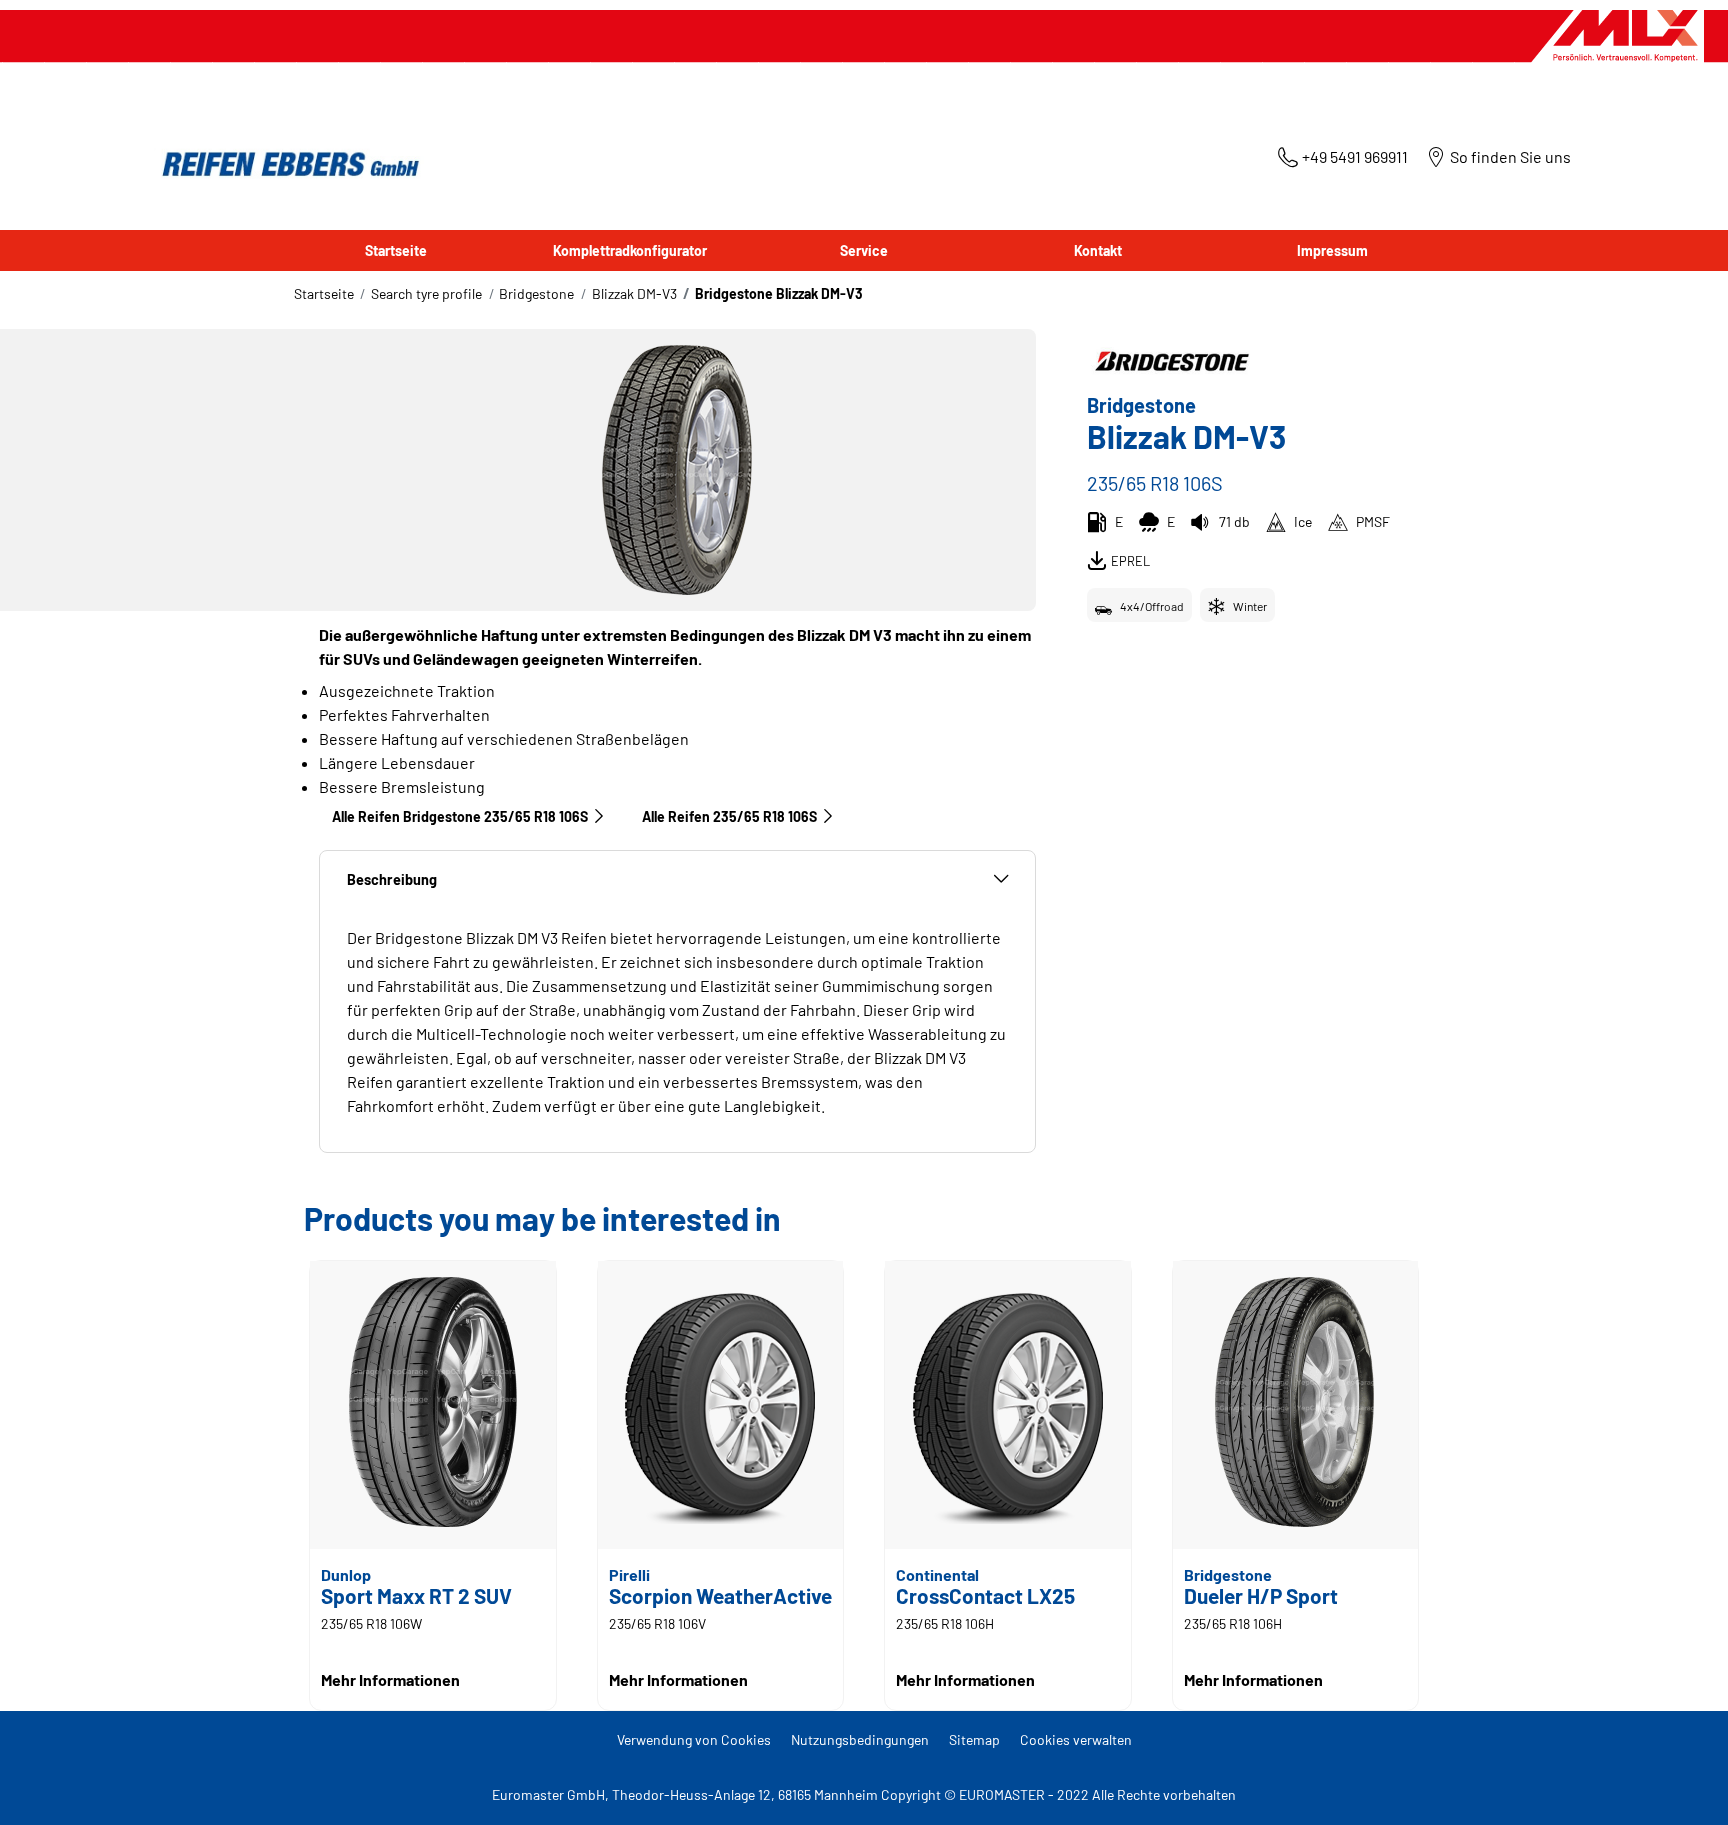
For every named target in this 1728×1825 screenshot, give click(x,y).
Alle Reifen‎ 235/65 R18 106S (729, 816)
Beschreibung (392, 879)
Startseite (324, 293)
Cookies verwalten (1076, 1739)
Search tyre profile (426, 293)
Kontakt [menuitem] (1098, 250)
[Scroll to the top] (1675, 1782)
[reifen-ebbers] (284, 165)
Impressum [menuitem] (1332, 250)
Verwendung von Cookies (694, 1739)
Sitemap (974, 1739)
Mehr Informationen (390, 1679)
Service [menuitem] (864, 250)
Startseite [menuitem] (396, 250)
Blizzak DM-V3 (634, 293)
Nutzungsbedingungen (860, 1739)
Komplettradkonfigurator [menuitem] (630, 250)
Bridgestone (536, 293)
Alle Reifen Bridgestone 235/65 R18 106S (460, 816)
